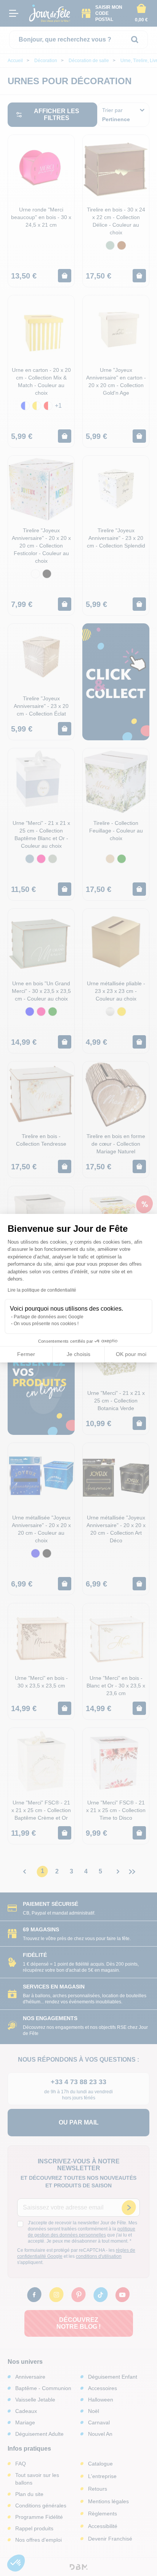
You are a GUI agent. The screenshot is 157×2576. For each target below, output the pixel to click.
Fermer (26, 1354)
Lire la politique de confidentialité (42, 1290)
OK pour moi (131, 1354)
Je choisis (78, 1354)
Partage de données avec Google (49, 1317)
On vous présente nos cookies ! (46, 1324)
